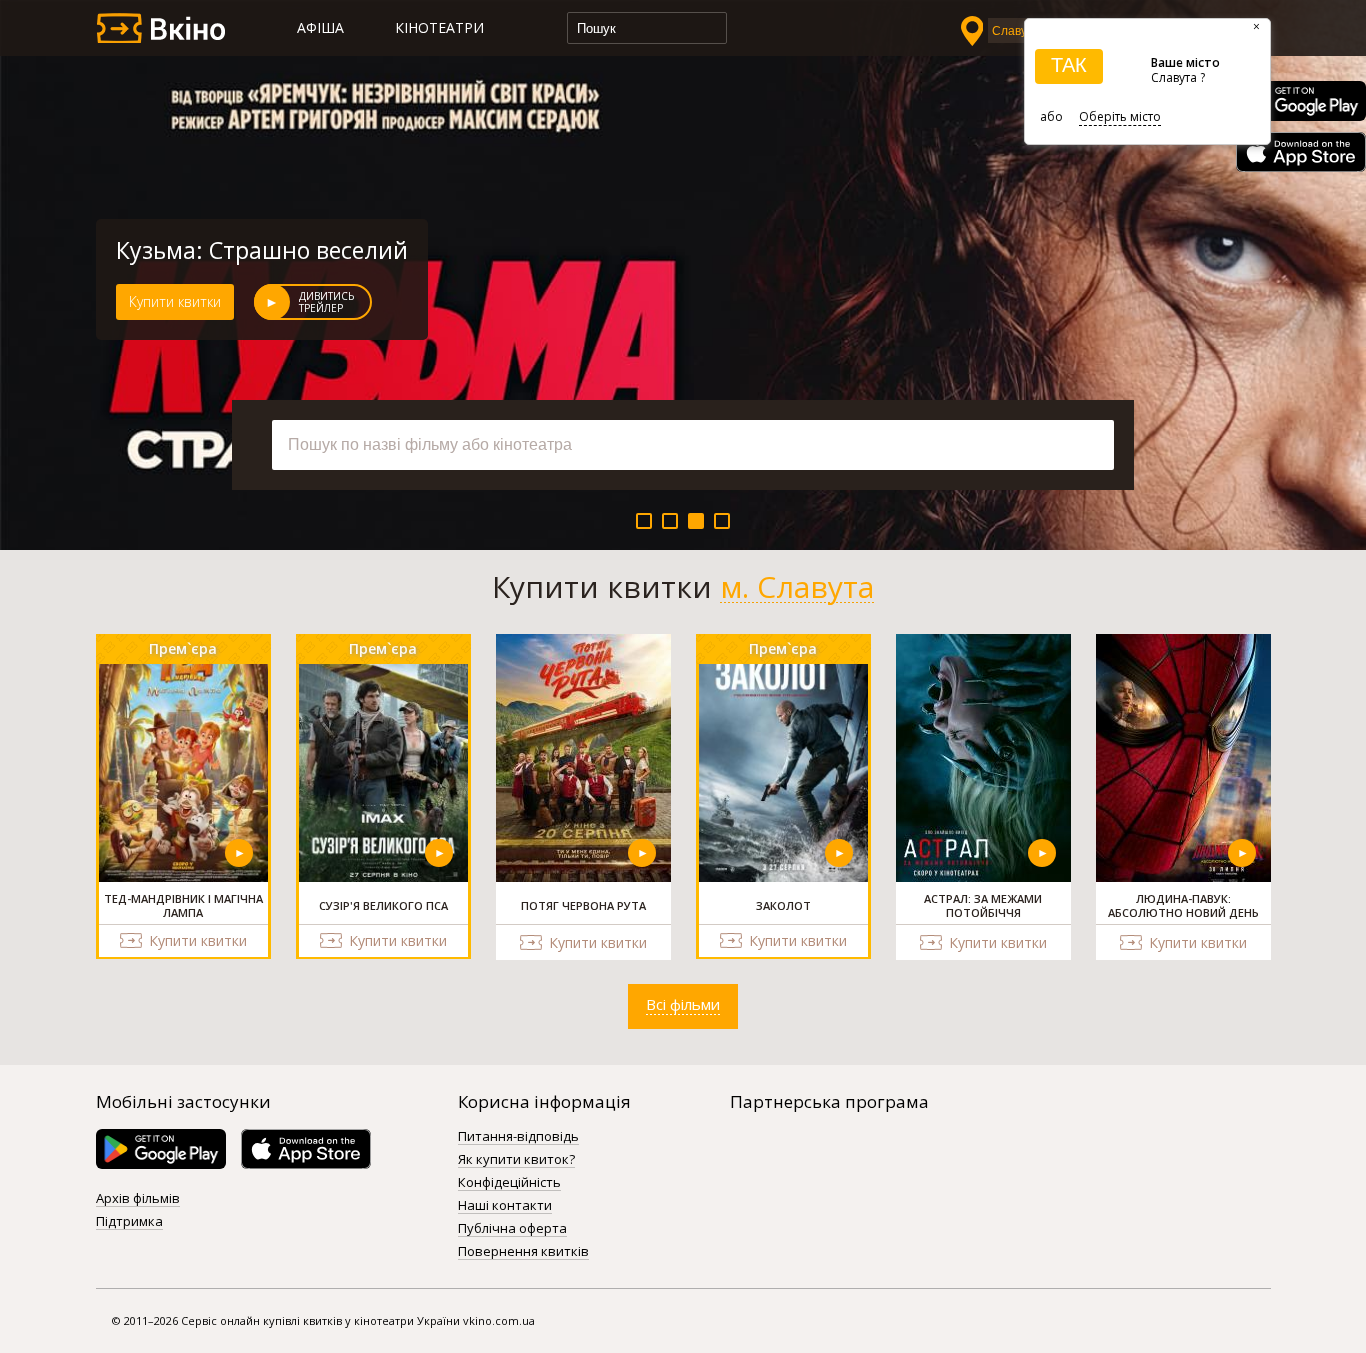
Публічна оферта (512, 1229)
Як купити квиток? (516, 1160)
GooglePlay (1301, 101)
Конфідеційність (509, 1183)
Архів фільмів (138, 1199)
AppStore (1301, 152)
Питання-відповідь (518, 1137)
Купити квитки (175, 301)
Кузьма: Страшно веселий (262, 250)
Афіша (320, 27)
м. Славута (797, 587)
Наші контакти (505, 1206)
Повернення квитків (523, 1252)
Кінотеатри (439, 27)
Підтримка (129, 1222)
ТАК (1069, 65)
